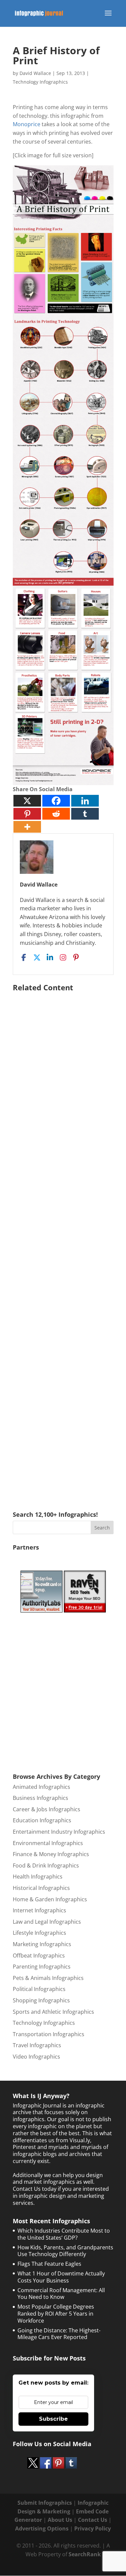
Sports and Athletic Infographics (53, 2012)
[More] (27, 827)
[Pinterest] (27, 814)
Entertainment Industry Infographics (59, 1832)
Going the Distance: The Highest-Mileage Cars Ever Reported (59, 2334)
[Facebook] (56, 801)
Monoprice (27, 124)
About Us (60, 2520)
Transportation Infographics (49, 2034)
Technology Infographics (40, 82)
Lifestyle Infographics (39, 1933)
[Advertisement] (63, 1242)
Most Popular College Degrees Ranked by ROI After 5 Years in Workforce (56, 2314)
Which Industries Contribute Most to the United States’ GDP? (64, 2234)
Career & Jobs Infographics (47, 1809)
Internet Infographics (39, 1910)
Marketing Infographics (42, 1944)
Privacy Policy (93, 2528)
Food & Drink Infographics (46, 1865)
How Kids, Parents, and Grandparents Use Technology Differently (65, 2251)
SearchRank (85, 2554)
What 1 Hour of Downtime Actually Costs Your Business (61, 2277)
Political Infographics (39, 1989)
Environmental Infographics (48, 1843)
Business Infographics (40, 1798)
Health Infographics (38, 1877)
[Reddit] (56, 814)
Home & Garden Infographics (50, 1899)
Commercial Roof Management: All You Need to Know (61, 2294)
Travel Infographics (37, 2045)
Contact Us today (35, 2189)
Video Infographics (36, 2057)
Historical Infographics (41, 1888)
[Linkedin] (85, 801)
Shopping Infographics (41, 2000)
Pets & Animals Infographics (48, 1978)
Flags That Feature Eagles (49, 2264)
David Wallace (35, 73)
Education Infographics (42, 1820)
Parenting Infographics (42, 1967)
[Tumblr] (85, 814)
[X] (27, 801)
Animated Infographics (41, 1787)
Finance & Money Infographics (51, 1854)
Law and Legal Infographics (47, 1922)
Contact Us (93, 2520)
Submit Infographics (45, 2503)
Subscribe (53, 2419)
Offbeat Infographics (39, 1956)
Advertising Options (42, 2528)
